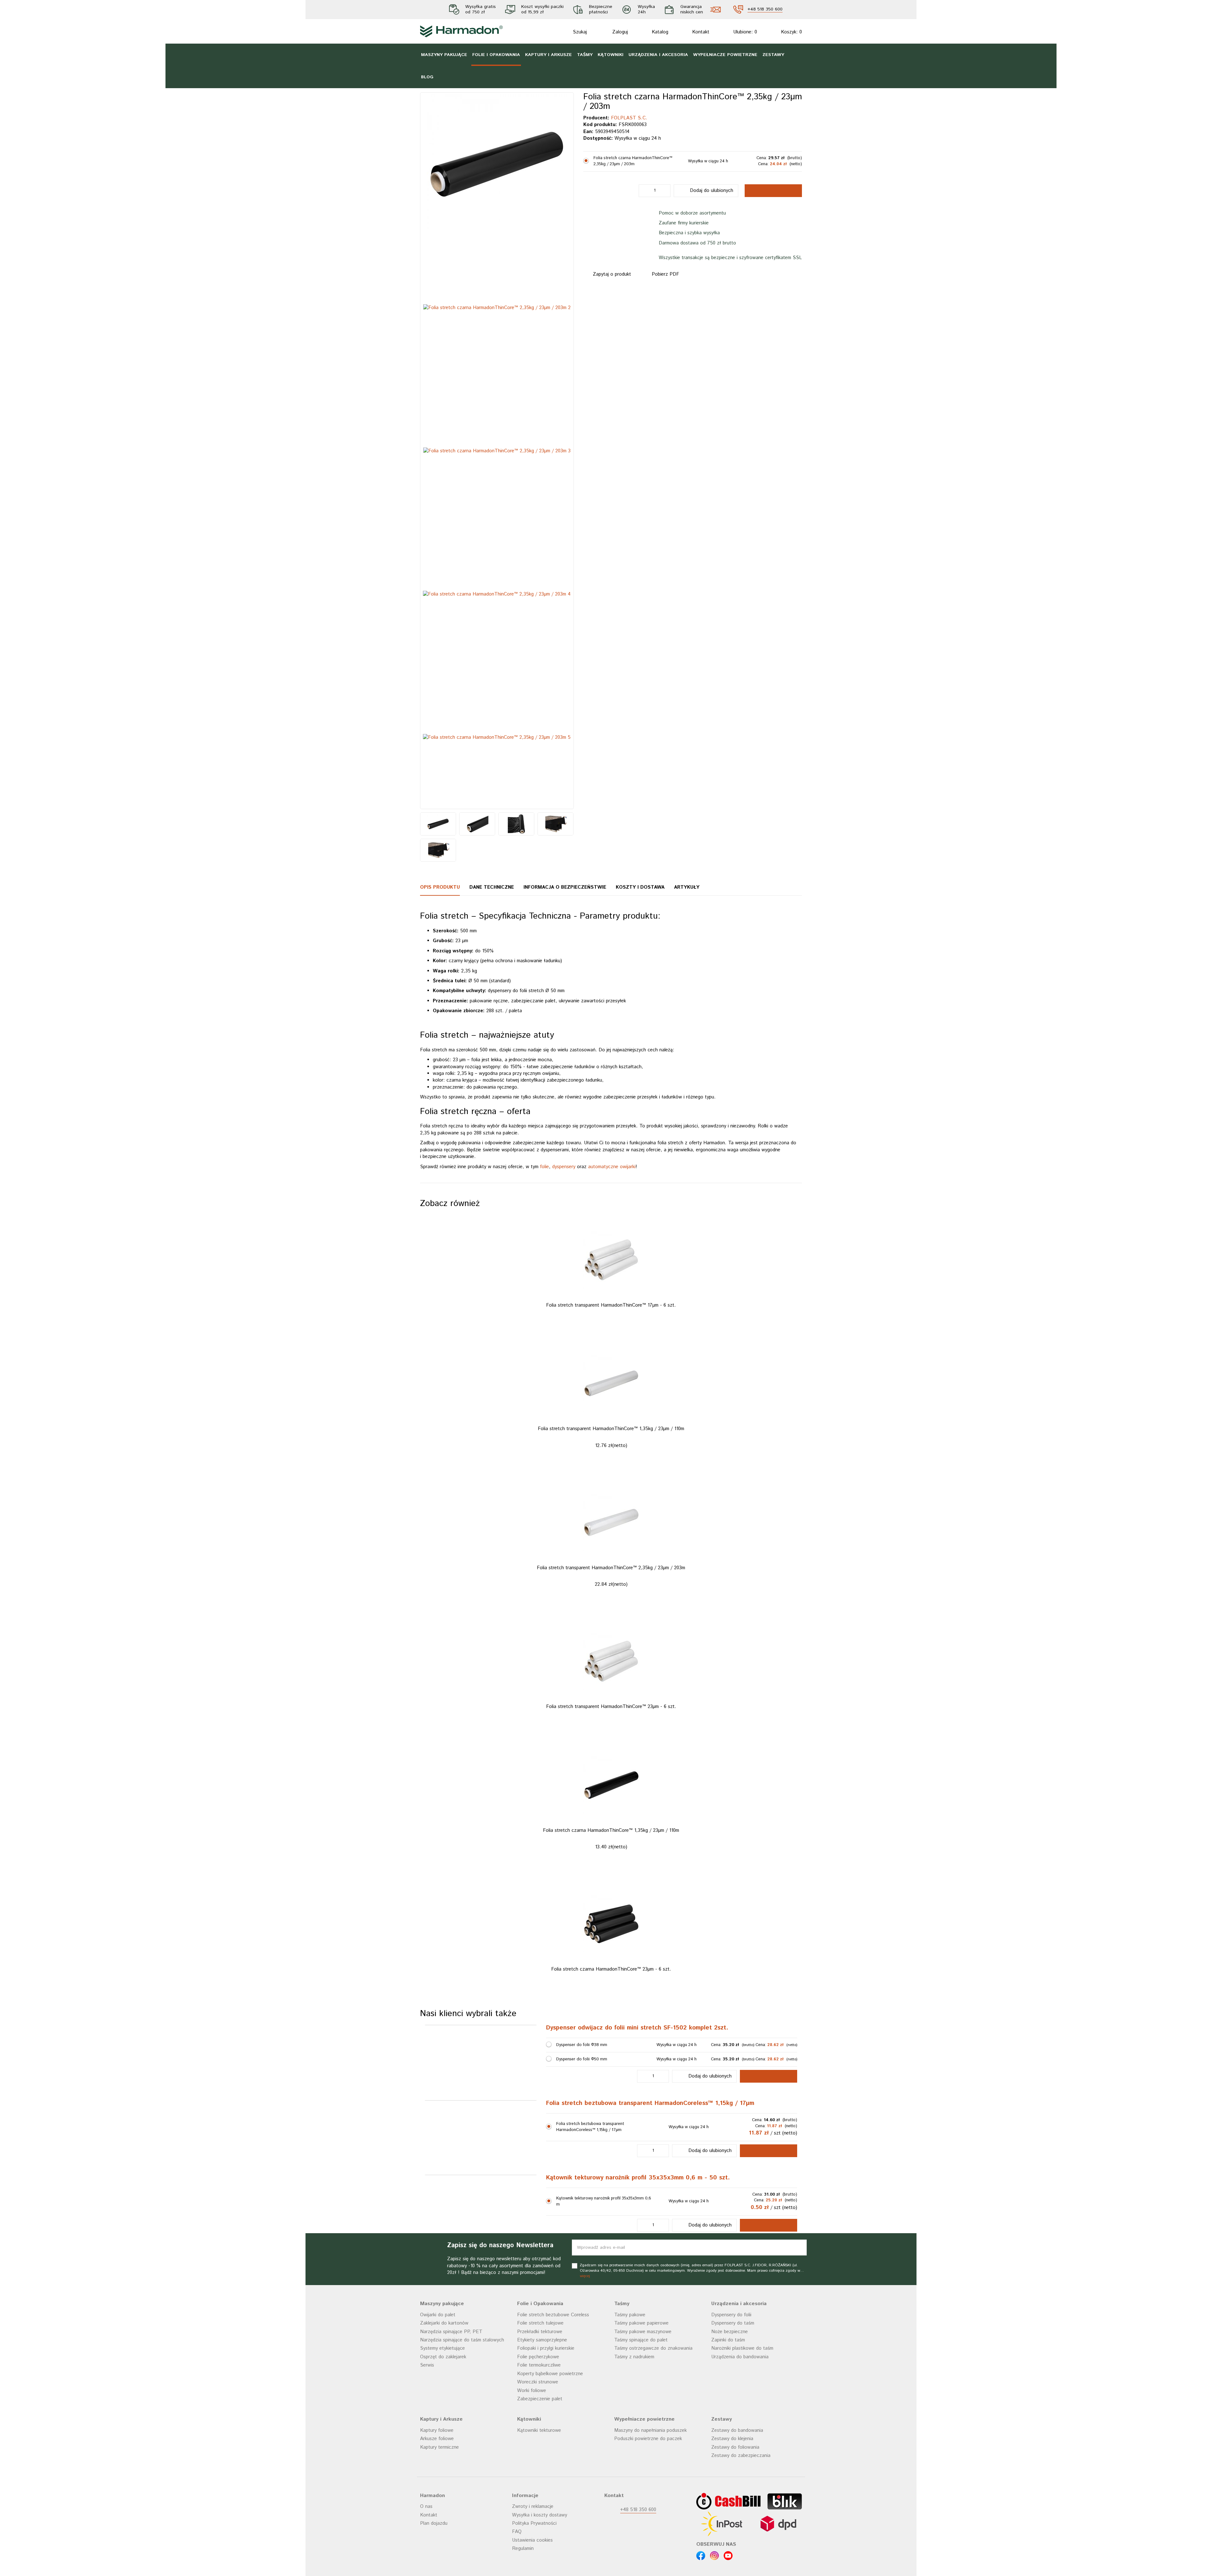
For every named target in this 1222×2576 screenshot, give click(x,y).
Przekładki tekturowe (540, 2455)
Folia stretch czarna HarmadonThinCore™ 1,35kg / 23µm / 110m (611, 1954)
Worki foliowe (532, 2513)
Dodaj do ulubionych (712, 197)
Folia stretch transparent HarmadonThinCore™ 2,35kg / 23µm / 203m (611, 1691)
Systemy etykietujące (442, 2471)
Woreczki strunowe (538, 2505)
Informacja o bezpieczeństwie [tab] (565, 887)
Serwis (427, 2488)
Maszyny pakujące (444, 55)
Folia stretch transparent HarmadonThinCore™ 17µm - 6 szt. (611, 1428)
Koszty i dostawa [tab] (640, 887)
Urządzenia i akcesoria (658, 55)
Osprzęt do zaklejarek (443, 2480)
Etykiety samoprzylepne (542, 2463)
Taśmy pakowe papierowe (641, 2446)
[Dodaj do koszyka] (769, 2199)
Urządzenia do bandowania (740, 2480)
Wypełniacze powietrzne (725, 55)
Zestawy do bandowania (737, 2554)
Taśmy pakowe (630, 2438)
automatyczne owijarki (612, 1167)
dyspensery (564, 1167)
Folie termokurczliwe (539, 2488)
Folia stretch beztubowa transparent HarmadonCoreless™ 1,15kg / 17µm (650, 2227)
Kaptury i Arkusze (548, 55)
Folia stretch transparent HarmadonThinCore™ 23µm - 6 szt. (611, 1830)
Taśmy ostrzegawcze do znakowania (653, 2471)
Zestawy (773, 55)
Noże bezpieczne (730, 2455)
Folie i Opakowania (496, 55)
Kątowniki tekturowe (539, 2554)
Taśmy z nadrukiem (634, 2480)
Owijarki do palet (438, 2438)
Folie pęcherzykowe (538, 2480)
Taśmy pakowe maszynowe (643, 2455)
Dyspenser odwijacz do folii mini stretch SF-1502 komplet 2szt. (637, 2151)
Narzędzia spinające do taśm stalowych (462, 2463)
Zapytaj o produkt (612, 281)
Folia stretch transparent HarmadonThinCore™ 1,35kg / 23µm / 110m (611, 1552)
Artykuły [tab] (687, 887)
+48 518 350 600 (765, 10)
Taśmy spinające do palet (641, 2463)
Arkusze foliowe (437, 2562)
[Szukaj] (563, 32)
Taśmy (585, 55)
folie (544, 1167)
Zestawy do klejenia (732, 2562)
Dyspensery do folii (731, 2438)
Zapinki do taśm (728, 2463)
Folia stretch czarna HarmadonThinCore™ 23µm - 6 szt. (611, 2092)
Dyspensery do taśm (733, 2446)
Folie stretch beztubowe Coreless (553, 2438)
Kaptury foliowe (437, 2554)
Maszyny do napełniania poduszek (650, 2554)
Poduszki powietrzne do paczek (648, 2562)
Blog (427, 77)
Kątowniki (611, 55)
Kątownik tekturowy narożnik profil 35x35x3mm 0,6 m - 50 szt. (638, 2301)
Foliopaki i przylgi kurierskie (546, 2471)
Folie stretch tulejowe (540, 2446)
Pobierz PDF (665, 281)
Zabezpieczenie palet (540, 2522)
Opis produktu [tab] (440, 887)
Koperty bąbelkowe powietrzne (550, 2497)
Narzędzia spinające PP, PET (451, 2455)
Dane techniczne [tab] (492, 887)
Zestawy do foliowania (735, 2570)
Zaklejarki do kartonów (444, 2446)
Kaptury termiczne (439, 2570)
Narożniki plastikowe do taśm (742, 2471)
